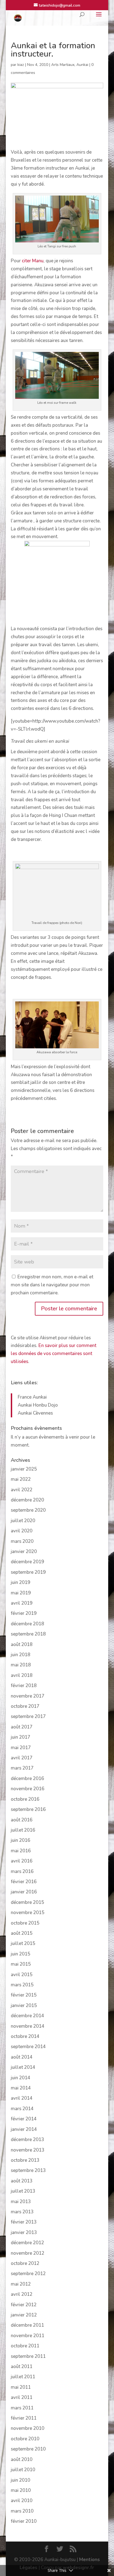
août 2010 (22, 2459)
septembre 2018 (28, 1634)
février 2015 (24, 1995)
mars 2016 (22, 1871)
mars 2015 (22, 1985)
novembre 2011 (28, 2336)
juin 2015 (20, 1954)
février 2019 (24, 1613)
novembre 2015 (28, 1913)
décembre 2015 (27, 1902)
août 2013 (22, 2181)
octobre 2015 (25, 1923)
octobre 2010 (25, 2439)
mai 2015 (21, 1964)
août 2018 (22, 1644)
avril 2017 (22, 1758)
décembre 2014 (27, 2016)
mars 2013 (22, 2212)
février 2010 (24, 2521)
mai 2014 (21, 2088)
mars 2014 (22, 2109)
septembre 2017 (28, 1716)
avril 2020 (22, 1531)
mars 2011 (22, 2408)
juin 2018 (20, 1655)
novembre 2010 (28, 2428)
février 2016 (24, 1882)
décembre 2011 (27, 2325)
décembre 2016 (27, 1779)
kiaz (21, 65)
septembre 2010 (28, 2449)
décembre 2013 (27, 2140)
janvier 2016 (24, 1892)
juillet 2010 (23, 2470)
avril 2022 (22, 1490)
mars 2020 (22, 1541)
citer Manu (33, 261)
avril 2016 (22, 1861)
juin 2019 (20, 1582)
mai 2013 (21, 2202)
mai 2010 (21, 2490)
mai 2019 (21, 1593)
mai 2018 (21, 1665)
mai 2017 (21, 1748)
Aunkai (82, 65)
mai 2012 (21, 2284)
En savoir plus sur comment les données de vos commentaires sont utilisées (54, 1354)
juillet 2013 (23, 2191)
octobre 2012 (25, 2263)
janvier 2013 (24, 2232)
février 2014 (24, 2119)
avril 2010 (22, 2501)
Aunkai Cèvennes (35, 1413)
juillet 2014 (23, 2067)
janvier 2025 (24, 1469)
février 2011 (24, 2418)
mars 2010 (22, 2511)
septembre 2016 (28, 1809)
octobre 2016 (25, 1799)
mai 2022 (21, 1479)
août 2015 (22, 1933)
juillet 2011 (23, 2377)
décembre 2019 (27, 1562)
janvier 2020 (24, 1552)
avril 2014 (22, 2098)
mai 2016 (21, 1851)
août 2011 (22, 2367)
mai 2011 (21, 2387)
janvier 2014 (24, 2129)
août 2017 (22, 1727)
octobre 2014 (25, 2036)
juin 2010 (20, 2480)
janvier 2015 (24, 2006)
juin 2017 (20, 1737)
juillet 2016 (23, 1830)
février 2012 (24, 2305)
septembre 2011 (28, 2356)
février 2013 (24, 2222)
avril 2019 (22, 1603)
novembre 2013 (28, 2150)
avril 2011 (22, 2397)
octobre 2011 (25, 2346)
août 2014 (22, 2057)
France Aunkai (32, 1397)
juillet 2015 (23, 1943)
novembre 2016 (28, 1789)
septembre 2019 (28, 1572)
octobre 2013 (25, 2160)
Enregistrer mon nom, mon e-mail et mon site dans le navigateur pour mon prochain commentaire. (52, 1285)
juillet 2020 (23, 1521)
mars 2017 (22, 1768)
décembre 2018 (27, 1624)
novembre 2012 (28, 2253)
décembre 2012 (27, 2243)
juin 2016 (20, 1840)
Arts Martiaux (63, 65)
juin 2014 (20, 2078)
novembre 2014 (28, 2026)
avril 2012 (22, 2294)
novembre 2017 (28, 1696)
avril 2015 (22, 1975)
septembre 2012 (28, 2274)
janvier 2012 (24, 2315)
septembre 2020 (28, 1510)
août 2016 (22, 1820)
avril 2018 (22, 1675)
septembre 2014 (28, 2047)
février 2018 (24, 1686)
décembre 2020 (27, 1500)
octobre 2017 (25, 1706)
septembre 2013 (28, 2170)
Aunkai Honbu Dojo (38, 1405)
